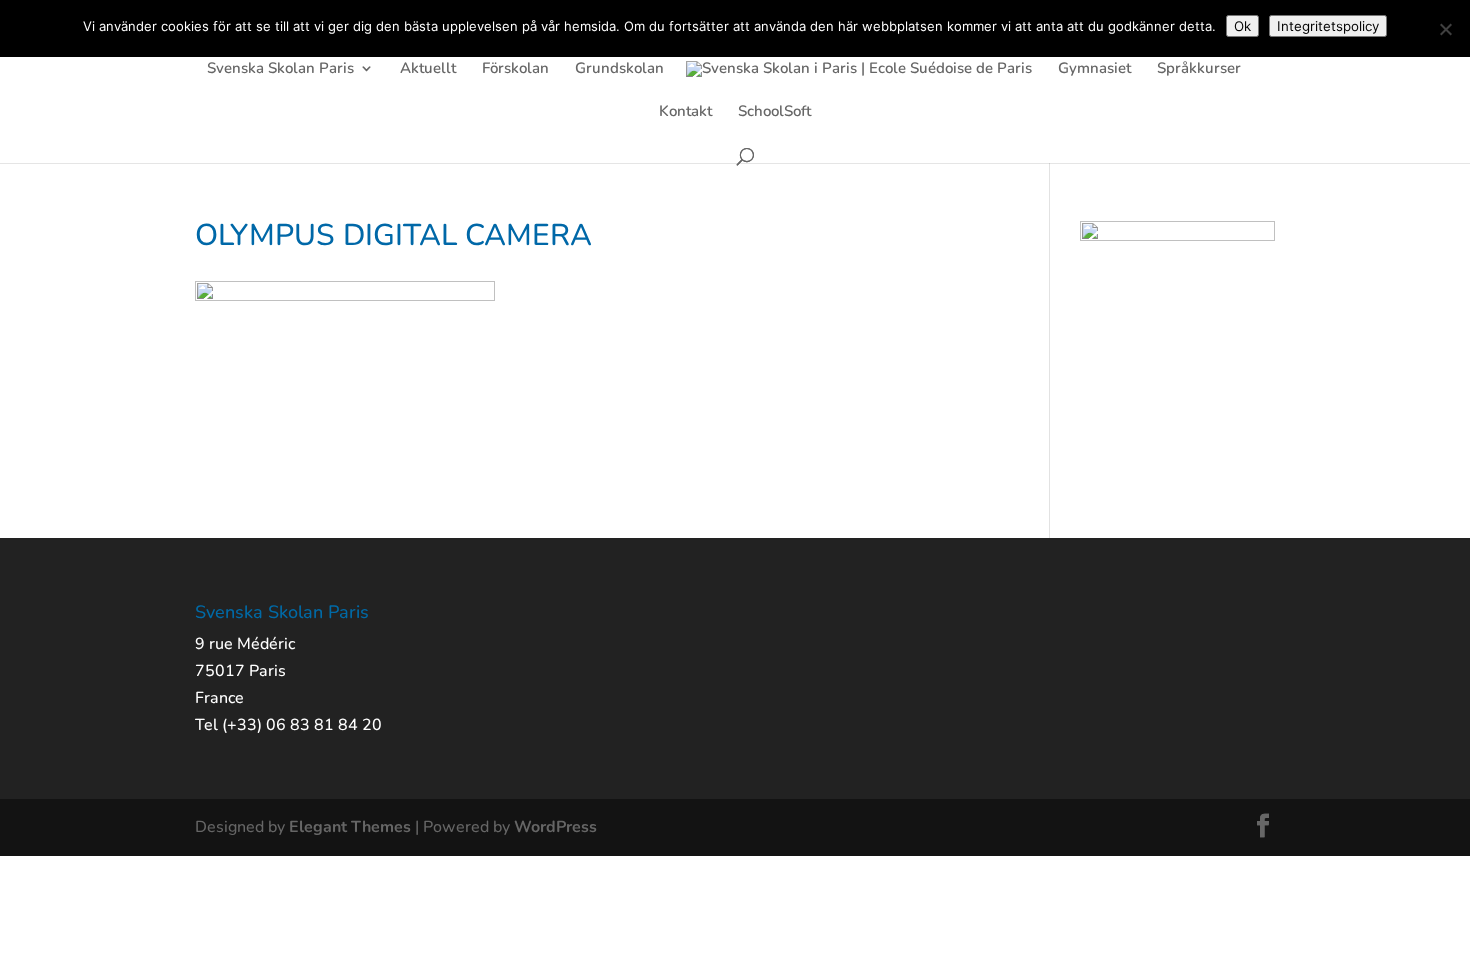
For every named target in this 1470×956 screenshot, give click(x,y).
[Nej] (1445, 29)
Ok (1242, 26)
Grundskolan (619, 69)
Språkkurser (1199, 69)
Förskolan (515, 69)
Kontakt (685, 112)
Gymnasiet (1094, 69)
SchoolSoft (774, 112)
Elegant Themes (350, 827)
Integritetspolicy (1328, 26)
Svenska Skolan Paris (280, 69)
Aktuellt (428, 69)
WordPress (555, 827)
